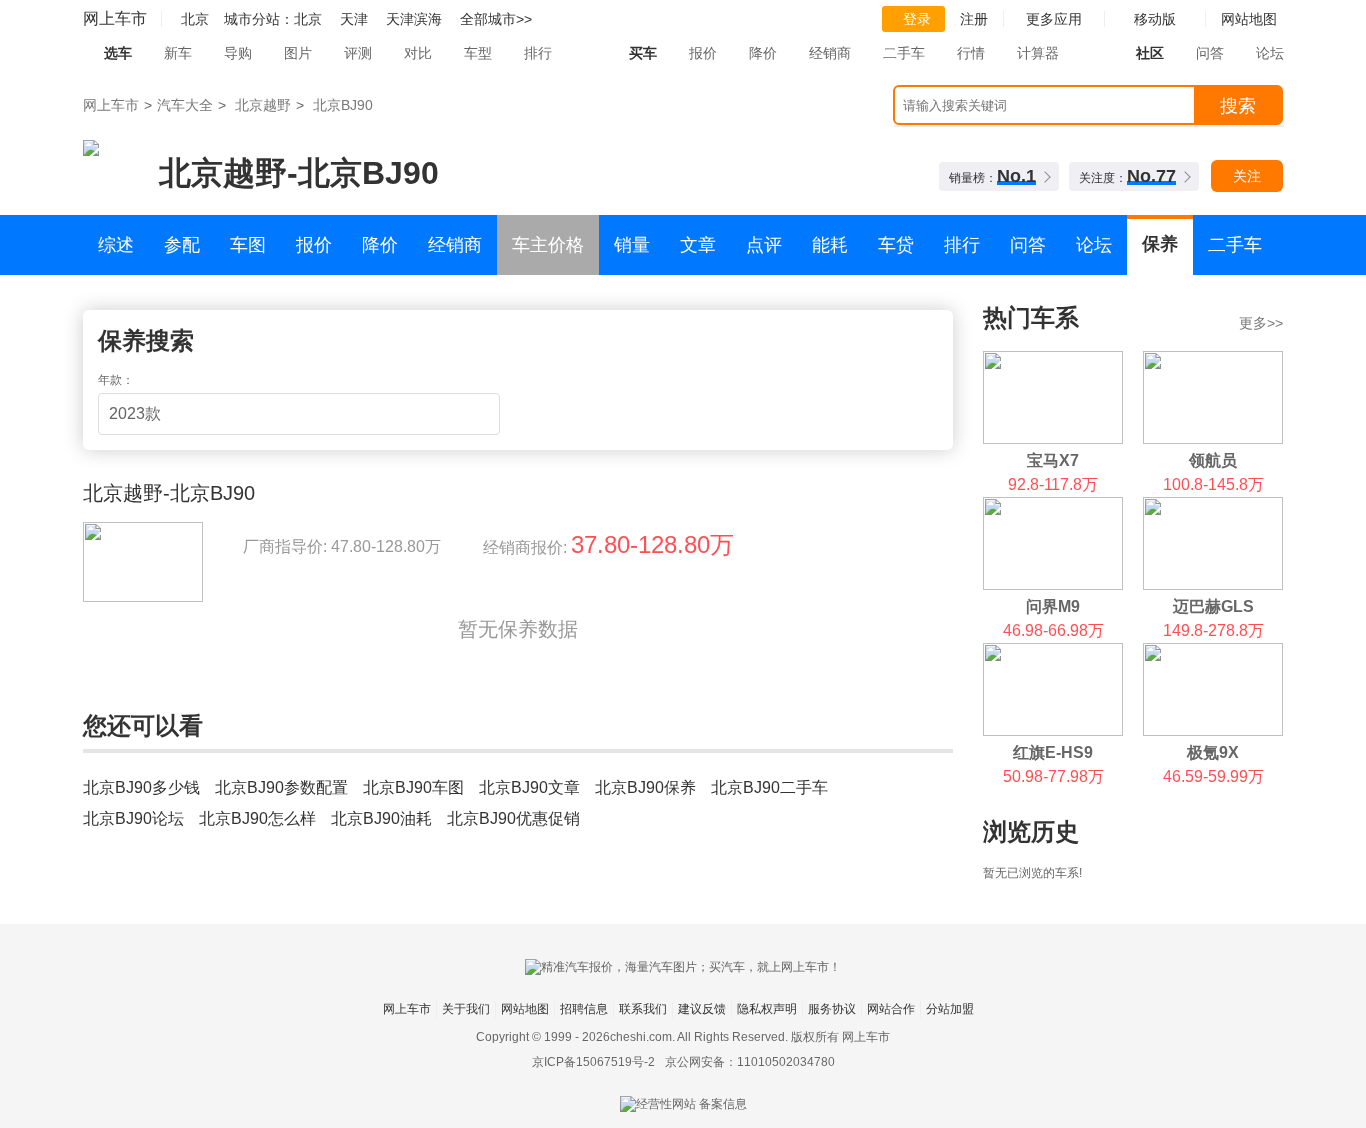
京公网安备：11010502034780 (750, 1062)
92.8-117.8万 (1053, 484)
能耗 (830, 245)
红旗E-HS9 (1053, 752)
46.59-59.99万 (1213, 776)
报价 (703, 53)
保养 (1160, 244)
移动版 (1155, 19)
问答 (1210, 53)
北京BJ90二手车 (769, 787)
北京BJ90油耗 (381, 818)
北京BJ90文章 (529, 787)
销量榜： (992, 176)
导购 (238, 53)
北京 (308, 19)
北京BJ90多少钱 (141, 787)
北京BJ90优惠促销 (513, 818)
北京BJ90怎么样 (257, 818)
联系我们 (643, 1009)
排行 (538, 53)
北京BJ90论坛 (133, 818)
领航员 (1213, 460)
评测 (358, 53)
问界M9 (1053, 606)
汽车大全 (185, 105)
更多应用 (1054, 19)
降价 (763, 53)
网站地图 (525, 1009)
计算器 (1038, 53)
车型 (478, 53)
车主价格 (548, 245)
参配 (182, 245)
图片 (298, 53)
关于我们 (466, 1009)
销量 (632, 245)
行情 (971, 53)
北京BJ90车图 (413, 787)
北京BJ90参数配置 (281, 787)
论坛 (1270, 53)
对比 (418, 53)
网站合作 (891, 1009)
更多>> (1261, 323)
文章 (698, 245)
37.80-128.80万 (652, 544)
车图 (248, 245)
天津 (354, 19)
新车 (178, 53)
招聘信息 (584, 1009)
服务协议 (832, 1009)
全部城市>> (496, 19)
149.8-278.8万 (1213, 630)
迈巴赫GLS (1213, 606)
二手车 (904, 53)
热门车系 (1031, 317)
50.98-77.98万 (1053, 776)
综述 (116, 245)
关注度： (1127, 176)
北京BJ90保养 (645, 787)
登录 (917, 19)
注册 (974, 19)
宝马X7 (1053, 460)
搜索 (1238, 106)
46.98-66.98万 (1053, 630)
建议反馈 (702, 1009)
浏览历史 (1031, 831)
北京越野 (263, 105)
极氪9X (1213, 752)
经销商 (830, 53)
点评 (764, 245)
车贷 (896, 245)
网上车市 (115, 18)
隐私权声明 (767, 1009)
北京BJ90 (343, 105)
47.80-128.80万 (386, 546)
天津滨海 (414, 19)
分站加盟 (950, 1009)
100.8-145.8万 (1213, 484)
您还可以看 (143, 725)
